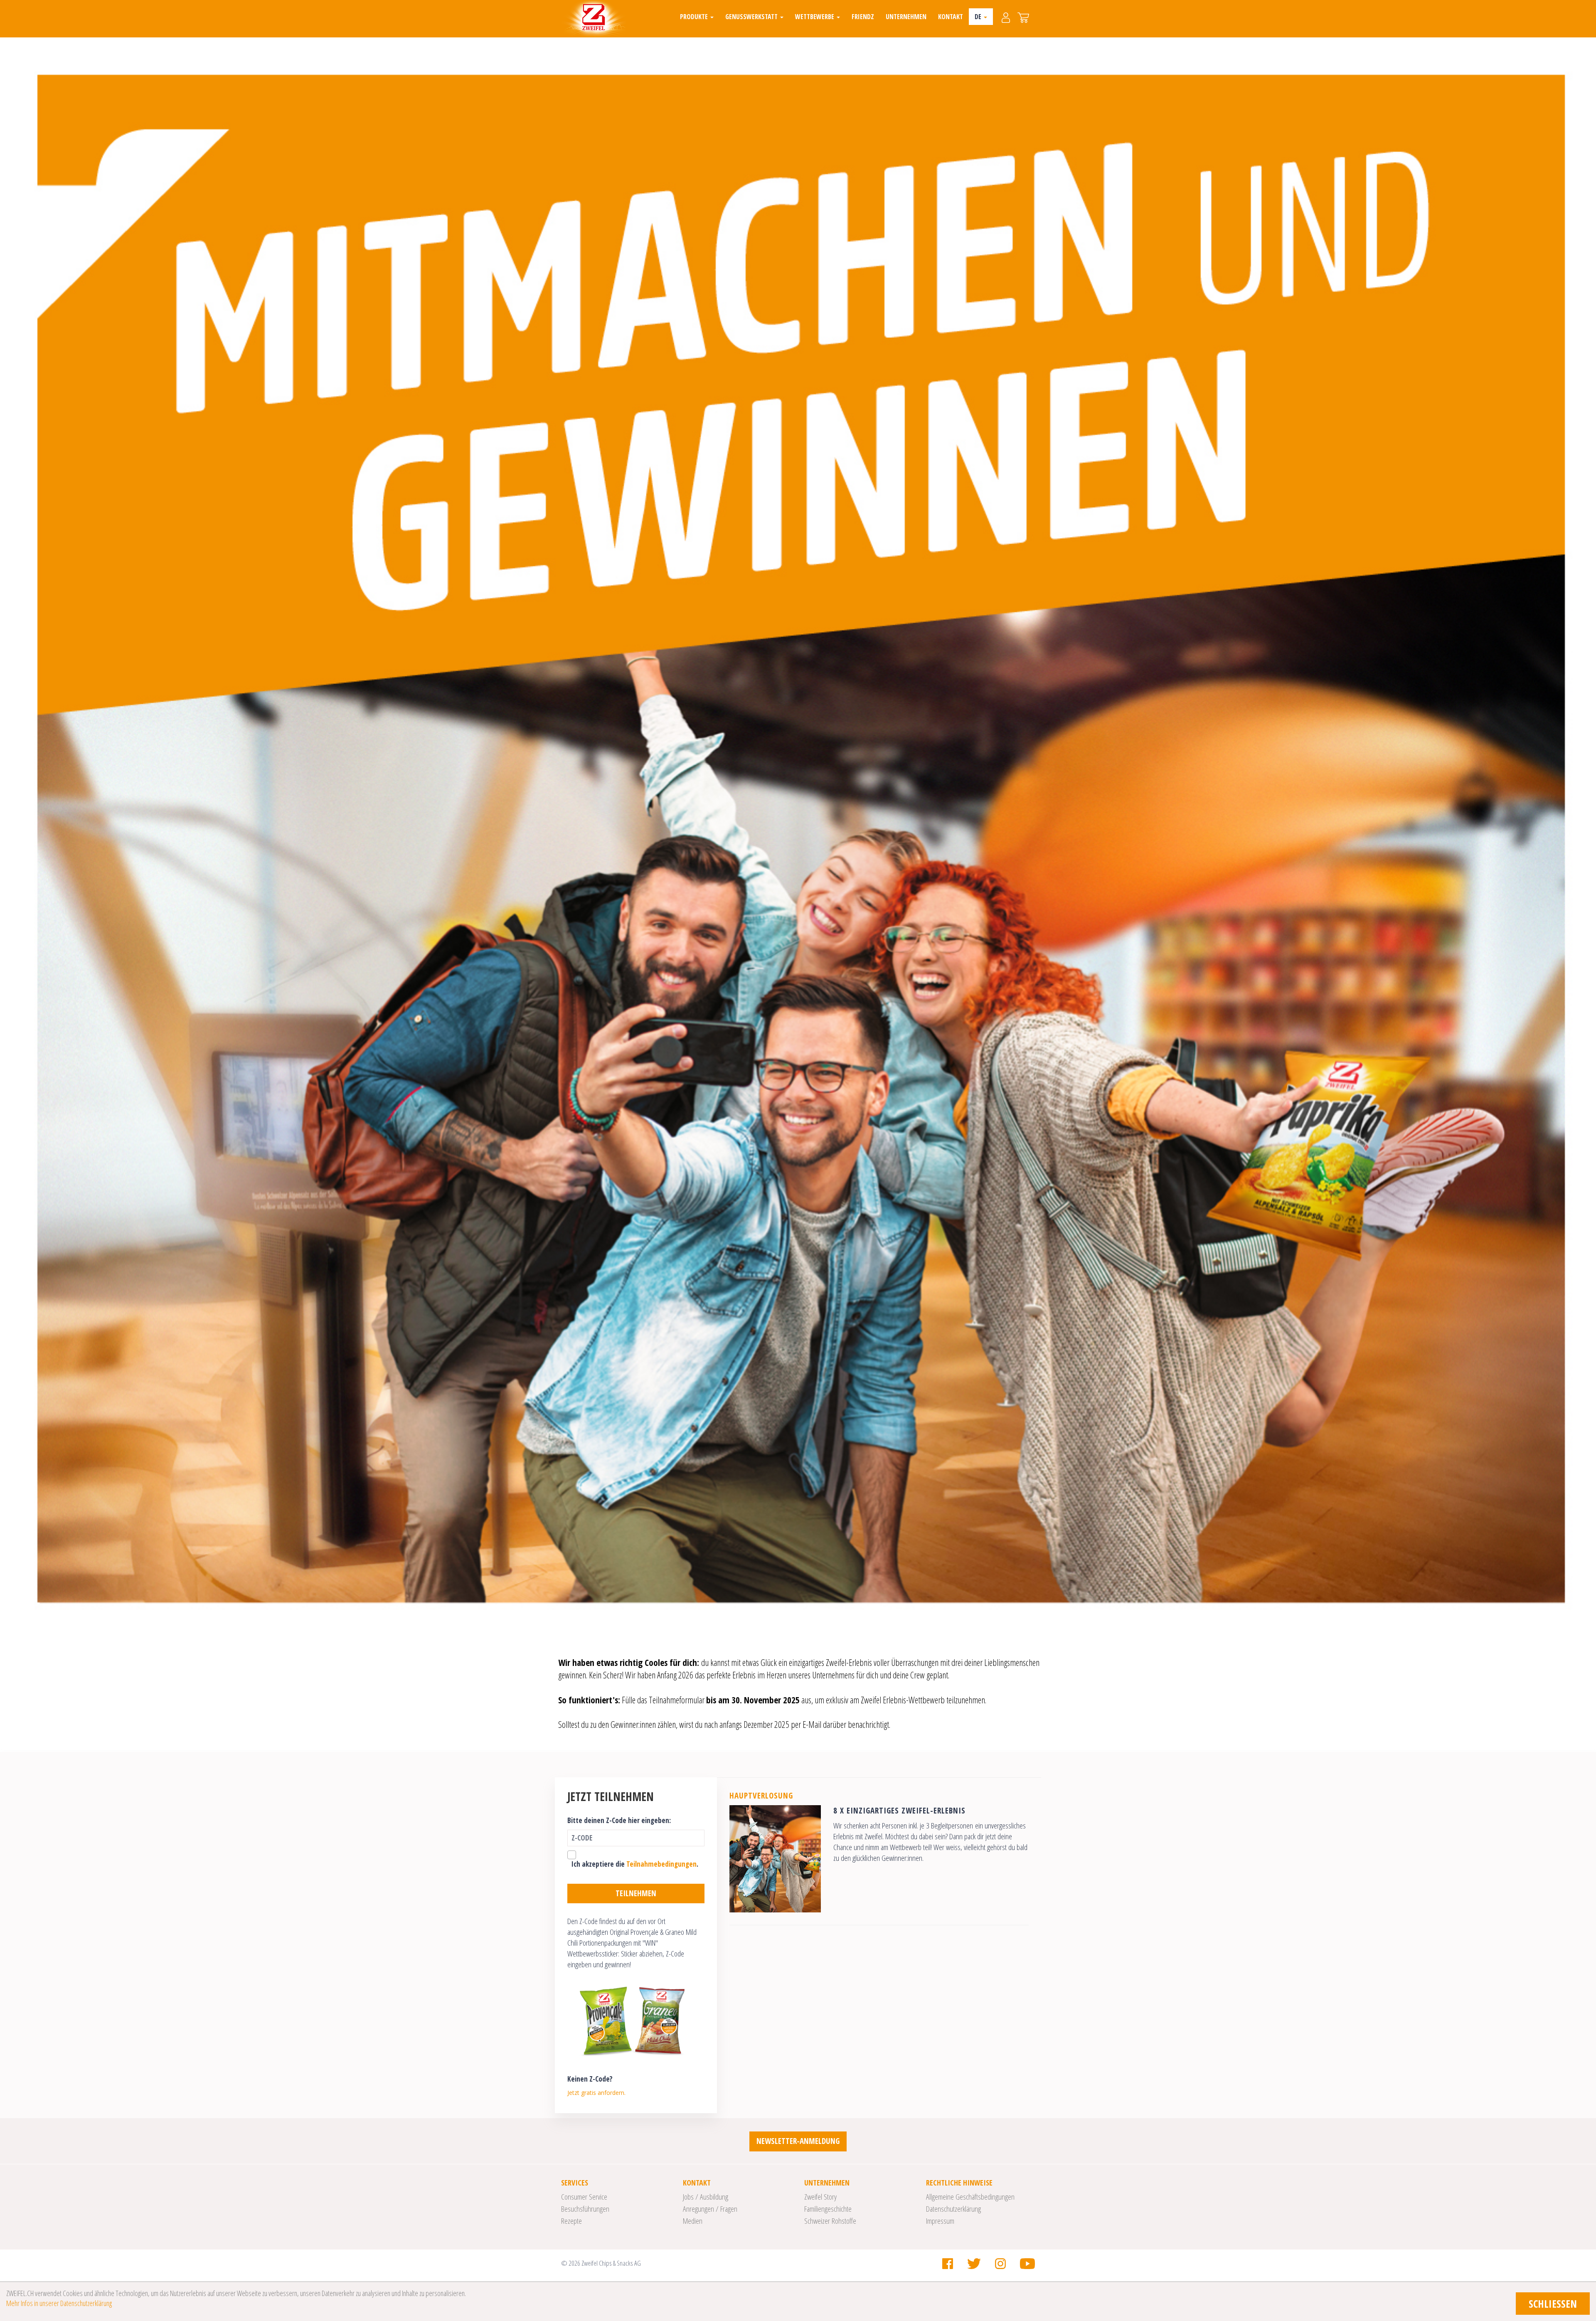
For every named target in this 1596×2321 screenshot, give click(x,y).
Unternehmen (906, 17)
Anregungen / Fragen (710, 2209)
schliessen (1553, 2304)
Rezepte (571, 2221)
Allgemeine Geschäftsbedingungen (970, 2197)
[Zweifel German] (594, 19)
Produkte (695, 17)
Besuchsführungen (585, 2209)
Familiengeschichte (828, 2209)
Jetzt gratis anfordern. (596, 2093)
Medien (693, 2221)
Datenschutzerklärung (953, 2209)
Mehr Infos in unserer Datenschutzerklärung (59, 2303)
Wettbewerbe (815, 17)
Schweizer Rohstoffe (830, 2221)
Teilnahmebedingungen (661, 1864)
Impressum (940, 2221)
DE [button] (979, 17)
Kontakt (951, 17)
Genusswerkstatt (752, 17)
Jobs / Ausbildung (706, 2197)
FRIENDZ (863, 17)
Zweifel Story (820, 2197)
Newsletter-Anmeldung (798, 2141)
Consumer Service (584, 2197)
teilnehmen (636, 1893)
